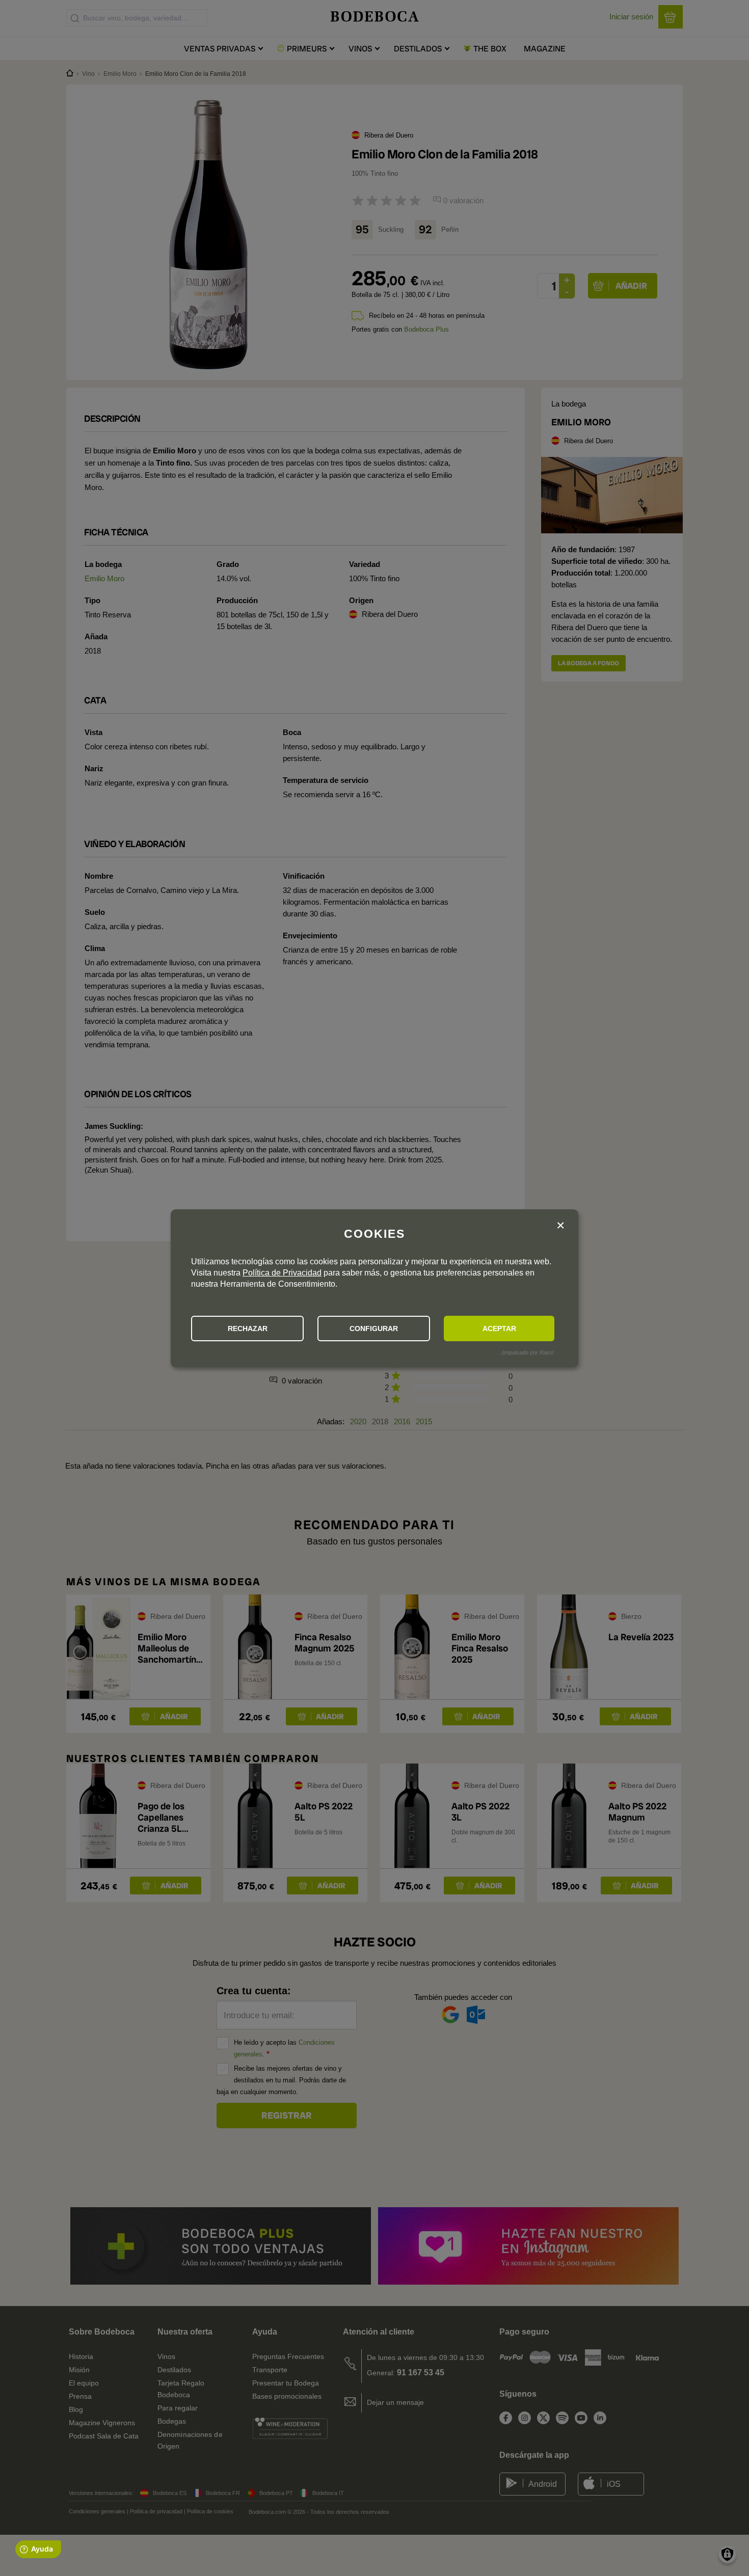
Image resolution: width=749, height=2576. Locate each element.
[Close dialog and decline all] (560, 1226)
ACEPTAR (499, 1328)
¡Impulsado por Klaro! (527, 1352)
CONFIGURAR (374, 1328)
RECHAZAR (248, 1328)
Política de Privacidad (282, 1273)
